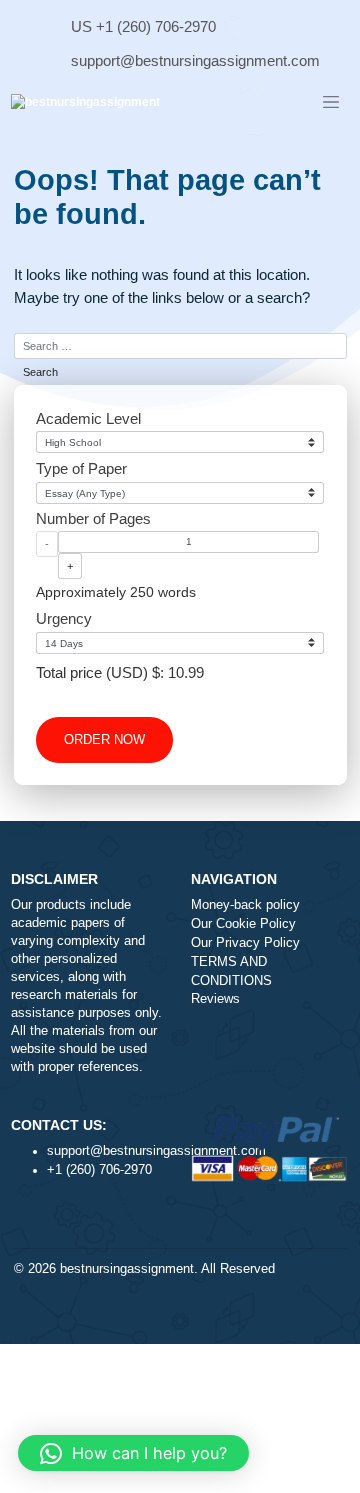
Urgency (64, 618)
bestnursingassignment (127, 1269)
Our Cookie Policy (243, 924)
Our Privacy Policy (245, 943)
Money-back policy (245, 905)
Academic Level (88, 418)
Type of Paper (81, 468)
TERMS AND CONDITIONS (231, 971)
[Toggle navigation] (331, 103)
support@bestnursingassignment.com (195, 60)
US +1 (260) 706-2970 (143, 26)
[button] (133, 1453)
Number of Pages (93, 518)
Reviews (215, 999)
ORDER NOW (104, 740)
